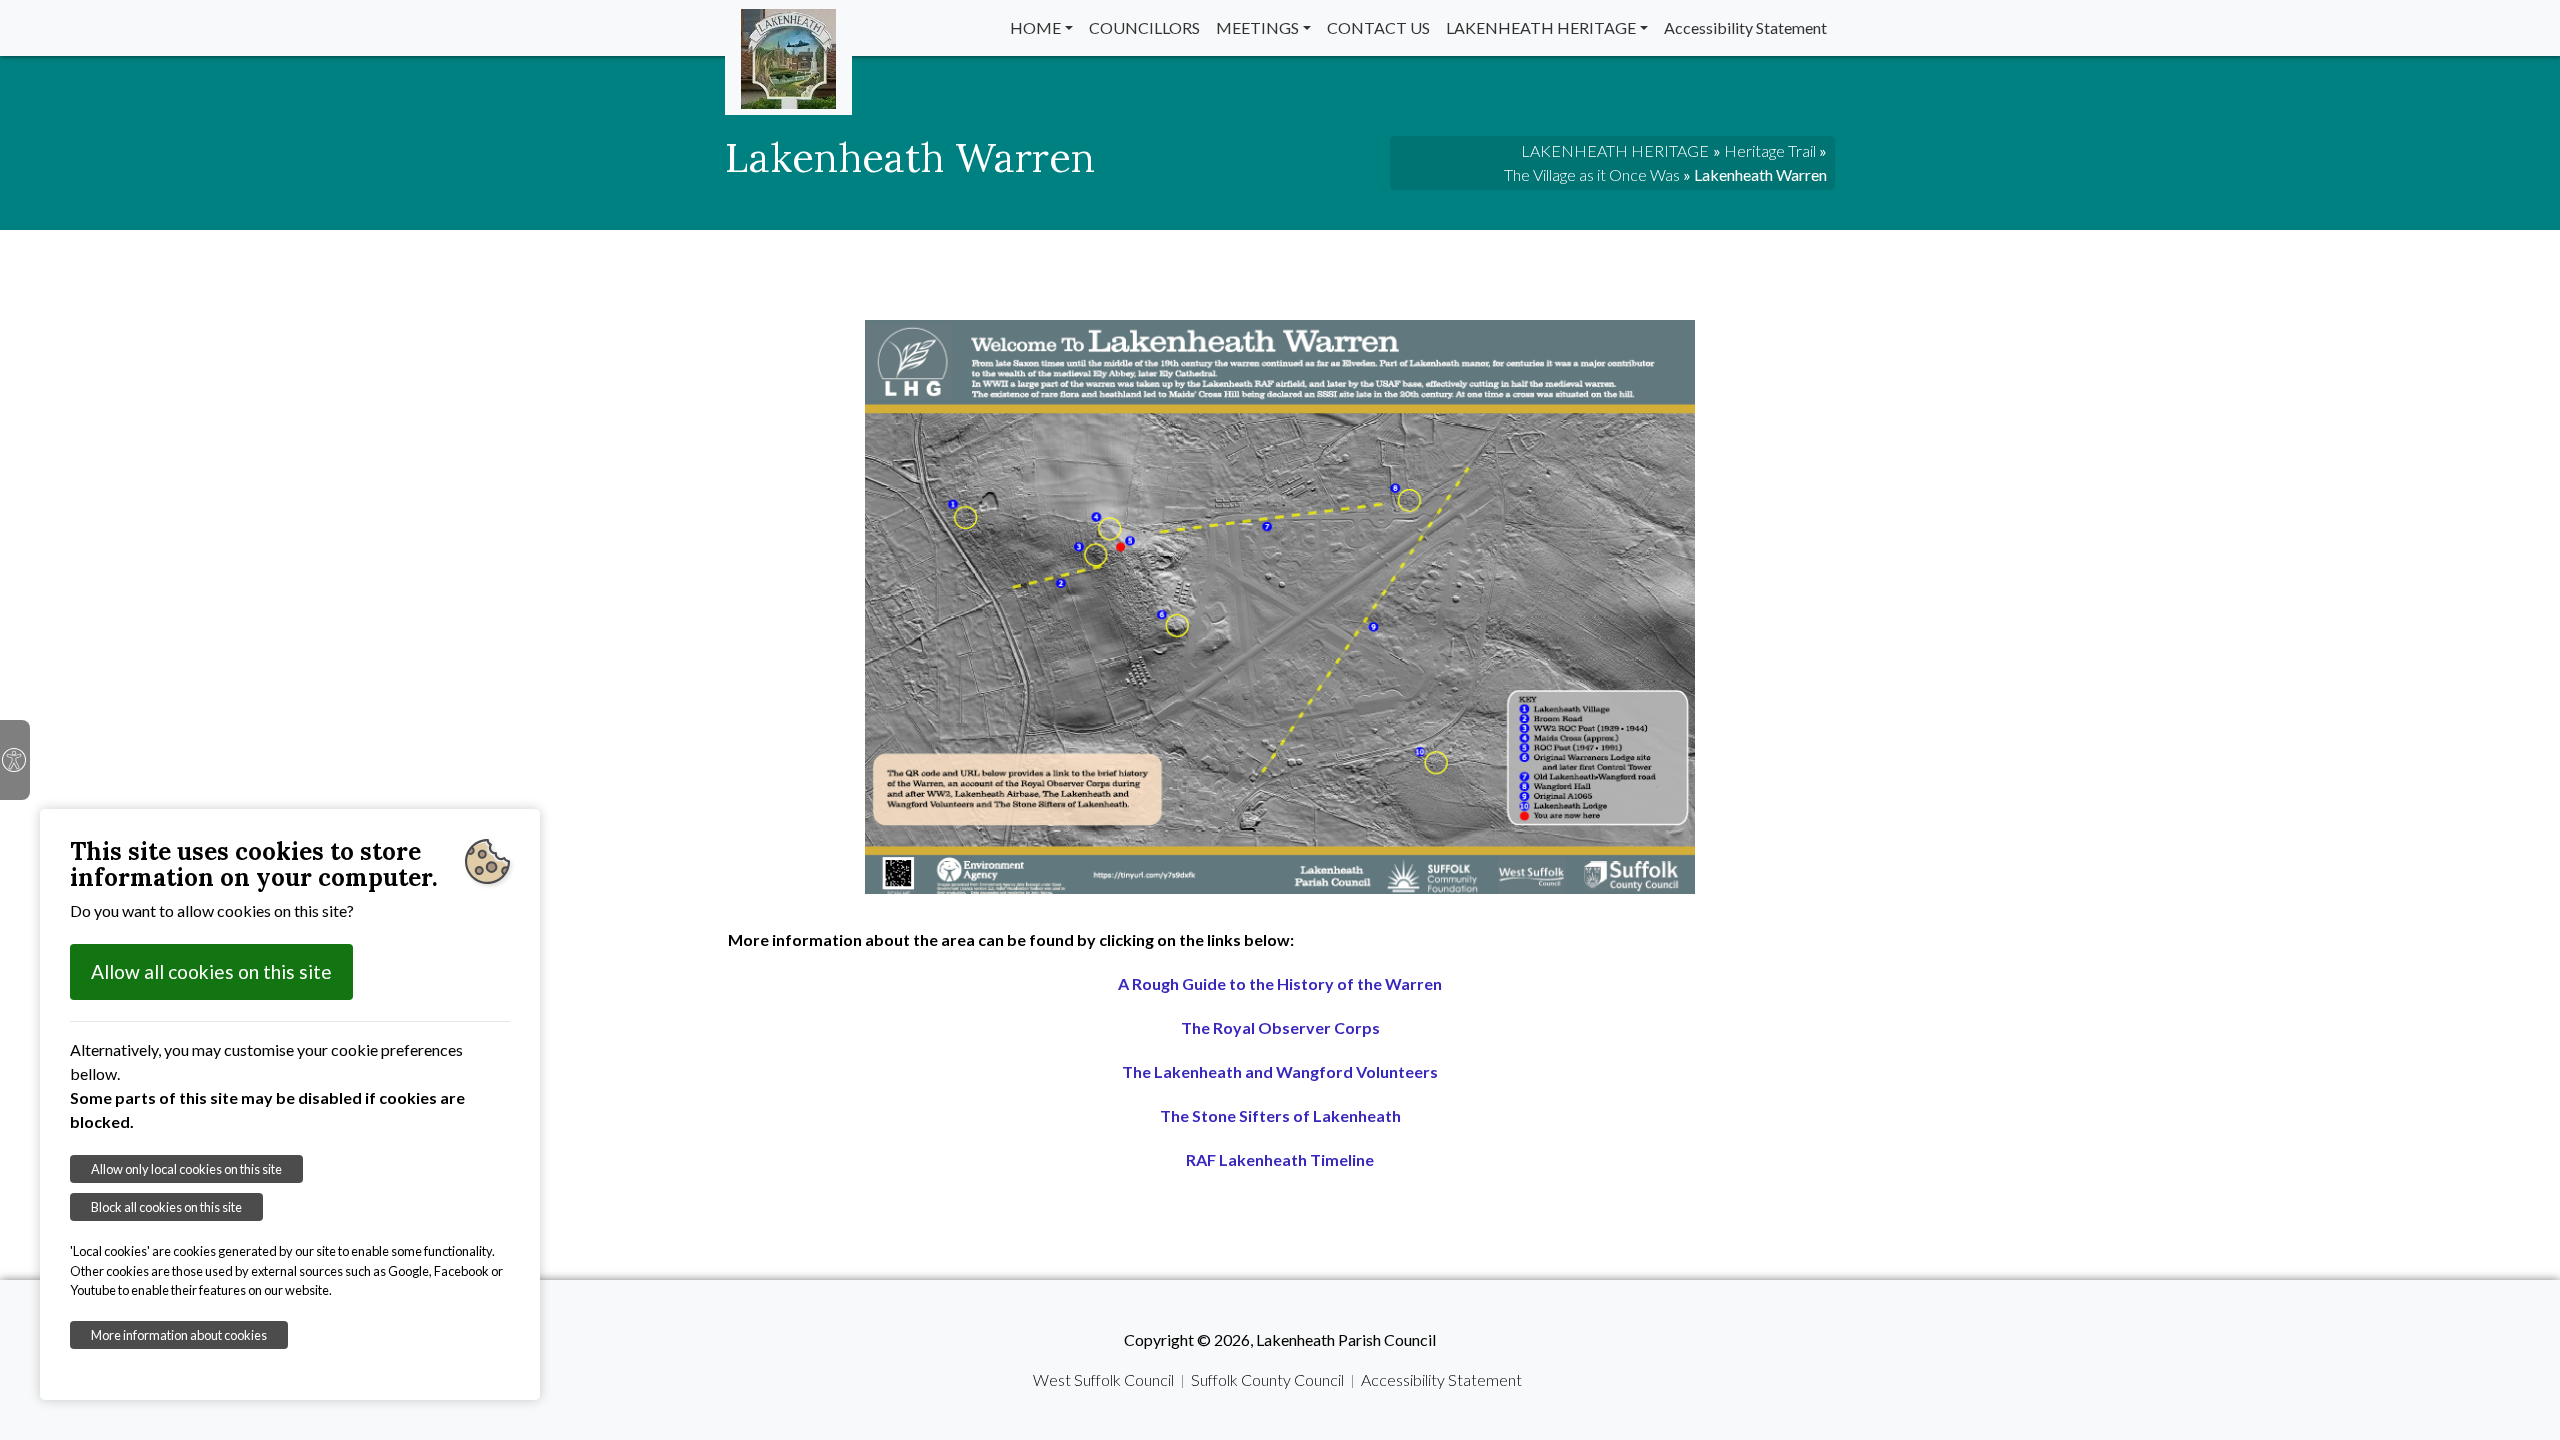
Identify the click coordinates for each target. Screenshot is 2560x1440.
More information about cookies (179, 1335)
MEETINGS (1257, 27)
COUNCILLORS (1144, 27)
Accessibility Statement (1745, 27)
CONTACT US (1378, 27)
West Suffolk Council (1103, 1379)
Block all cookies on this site (166, 1207)
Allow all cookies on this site (211, 971)
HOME (1035, 27)
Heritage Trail (1770, 150)
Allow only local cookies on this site (186, 1169)
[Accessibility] (15, 760)
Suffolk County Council (1267, 1379)
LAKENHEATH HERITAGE (1541, 27)
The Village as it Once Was (1592, 174)
